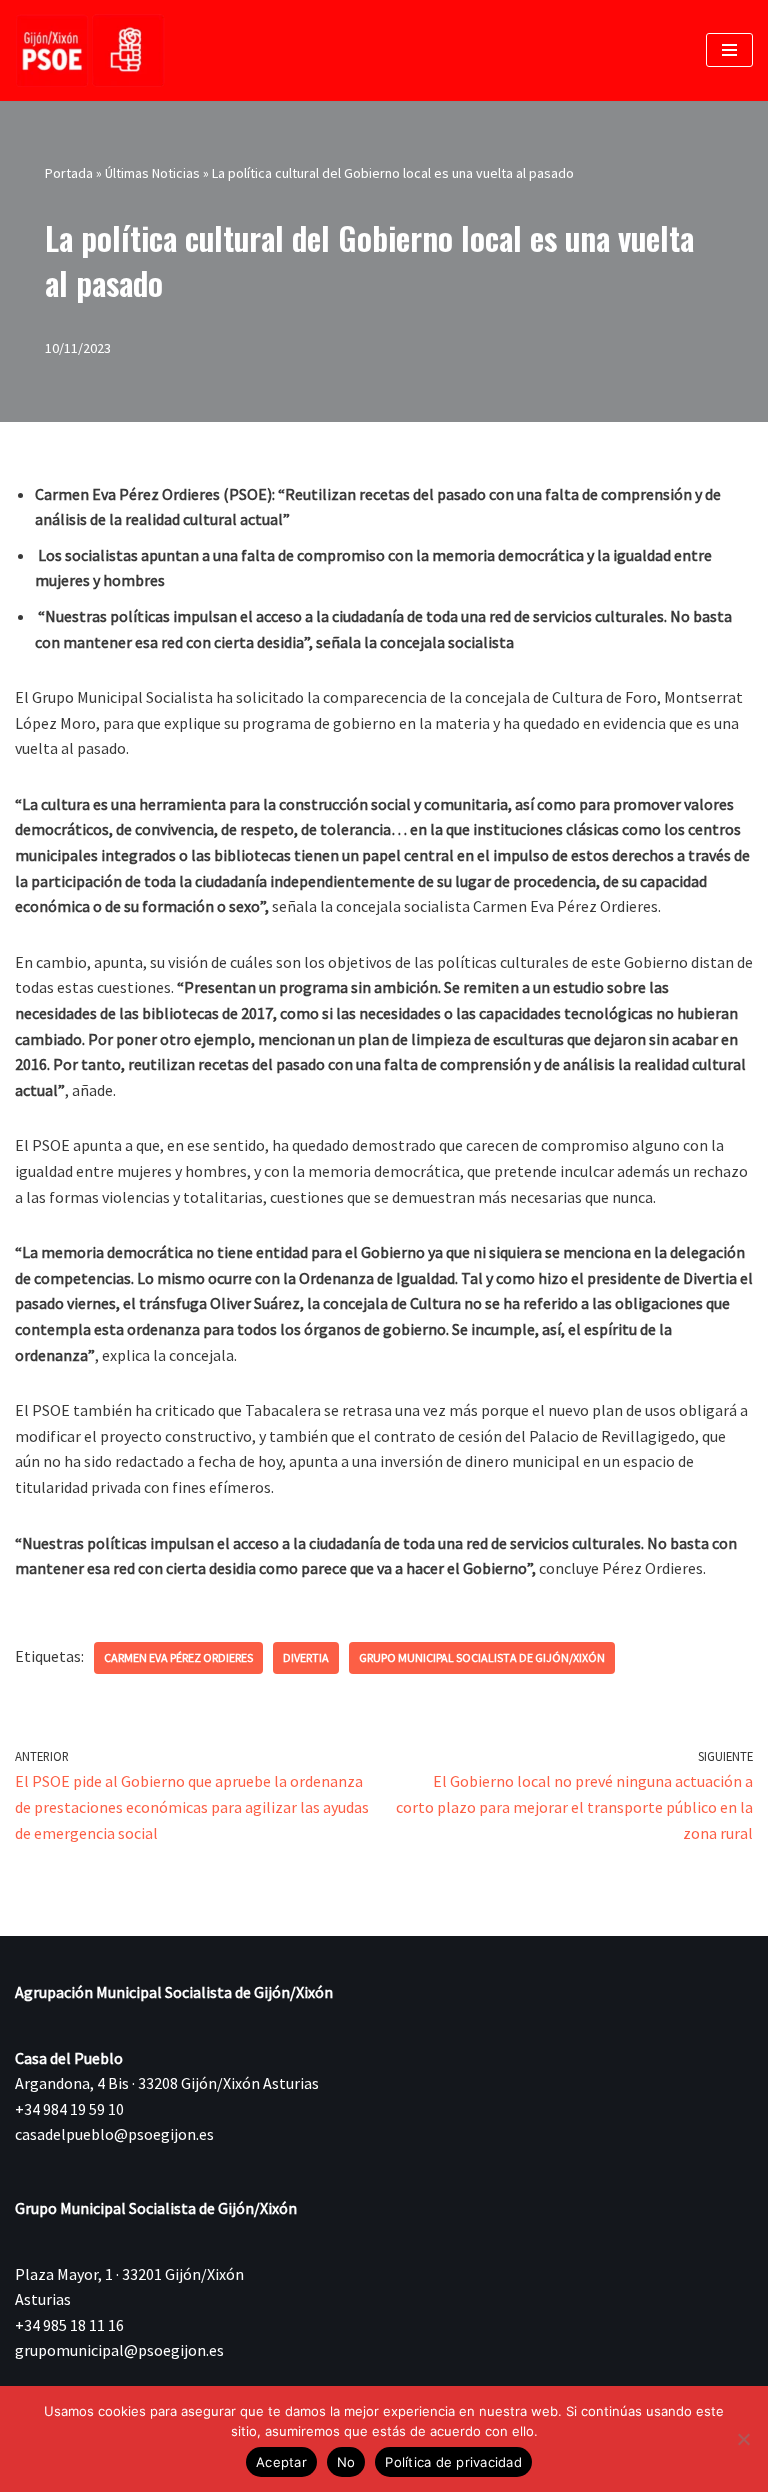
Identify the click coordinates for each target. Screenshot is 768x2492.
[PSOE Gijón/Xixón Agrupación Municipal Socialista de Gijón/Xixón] (90, 50)
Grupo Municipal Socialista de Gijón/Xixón (482, 1657)
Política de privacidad (453, 2462)
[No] (743, 2439)
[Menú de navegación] (729, 50)
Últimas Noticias (152, 173)
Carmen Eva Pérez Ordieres (178, 1657)
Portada (69, 173)
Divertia (306, 1657)
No (346, 2462)
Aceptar (281, 2462)
